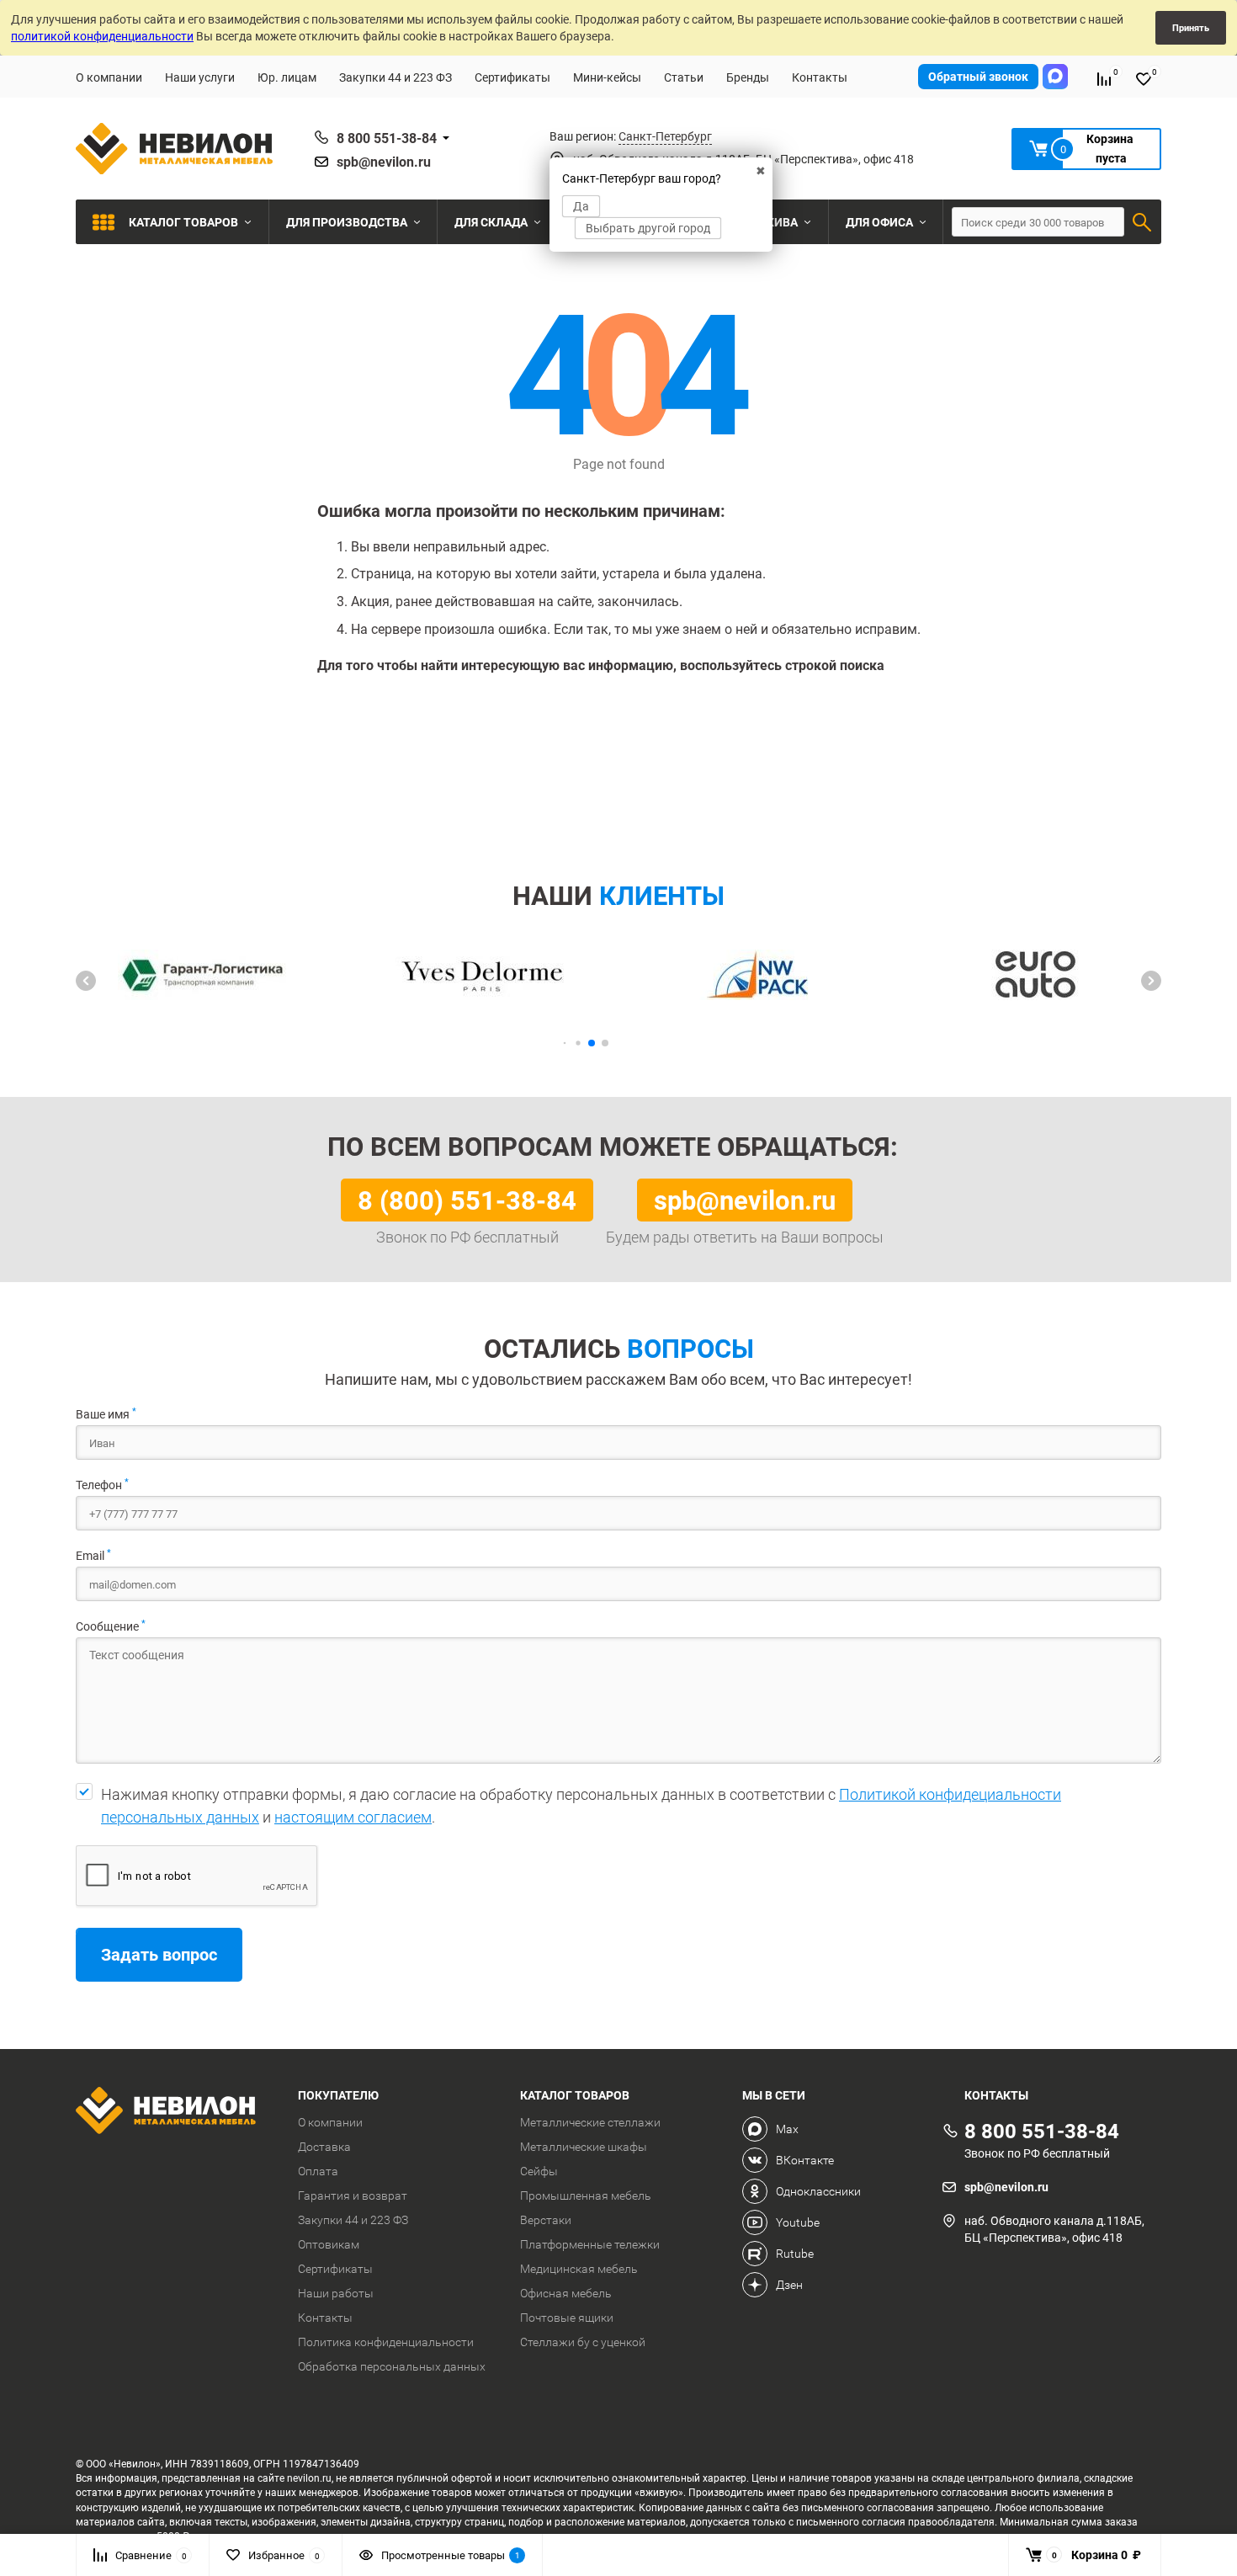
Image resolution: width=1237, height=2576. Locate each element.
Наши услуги (200, 77)
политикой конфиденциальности (102, 36)
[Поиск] (1142, 222)
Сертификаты (512, 77)
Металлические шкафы (584, 2147)
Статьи (684, 77)
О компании (109, 77)
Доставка (324, 2147)
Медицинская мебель (579, 2269)
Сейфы (539, 2171)
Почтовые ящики (567, 2318)
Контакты (820, 77)
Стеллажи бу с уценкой (583, 2342)
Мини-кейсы (607, 77)
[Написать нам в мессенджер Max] (1055, 77)
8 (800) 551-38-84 (467, 1200)
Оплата (318, 2171)
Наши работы (336, 2293)
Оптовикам (329, 2244)
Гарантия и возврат (353, 2195)
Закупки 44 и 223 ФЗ (396, 77)
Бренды (748, 77)
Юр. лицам (287, 77)
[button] (86, 981)
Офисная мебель (566, 2293)
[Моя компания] (174, 2113)
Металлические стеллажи (590, 2122)
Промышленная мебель (586, 2195)
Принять (1191, 27)
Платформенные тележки (590, 2244)
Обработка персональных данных (392, 2366)
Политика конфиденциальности (386, 2342)
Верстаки (546, 2220)
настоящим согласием (353, 1817)
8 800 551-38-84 (387, 138)
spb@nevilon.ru (384, 162)
